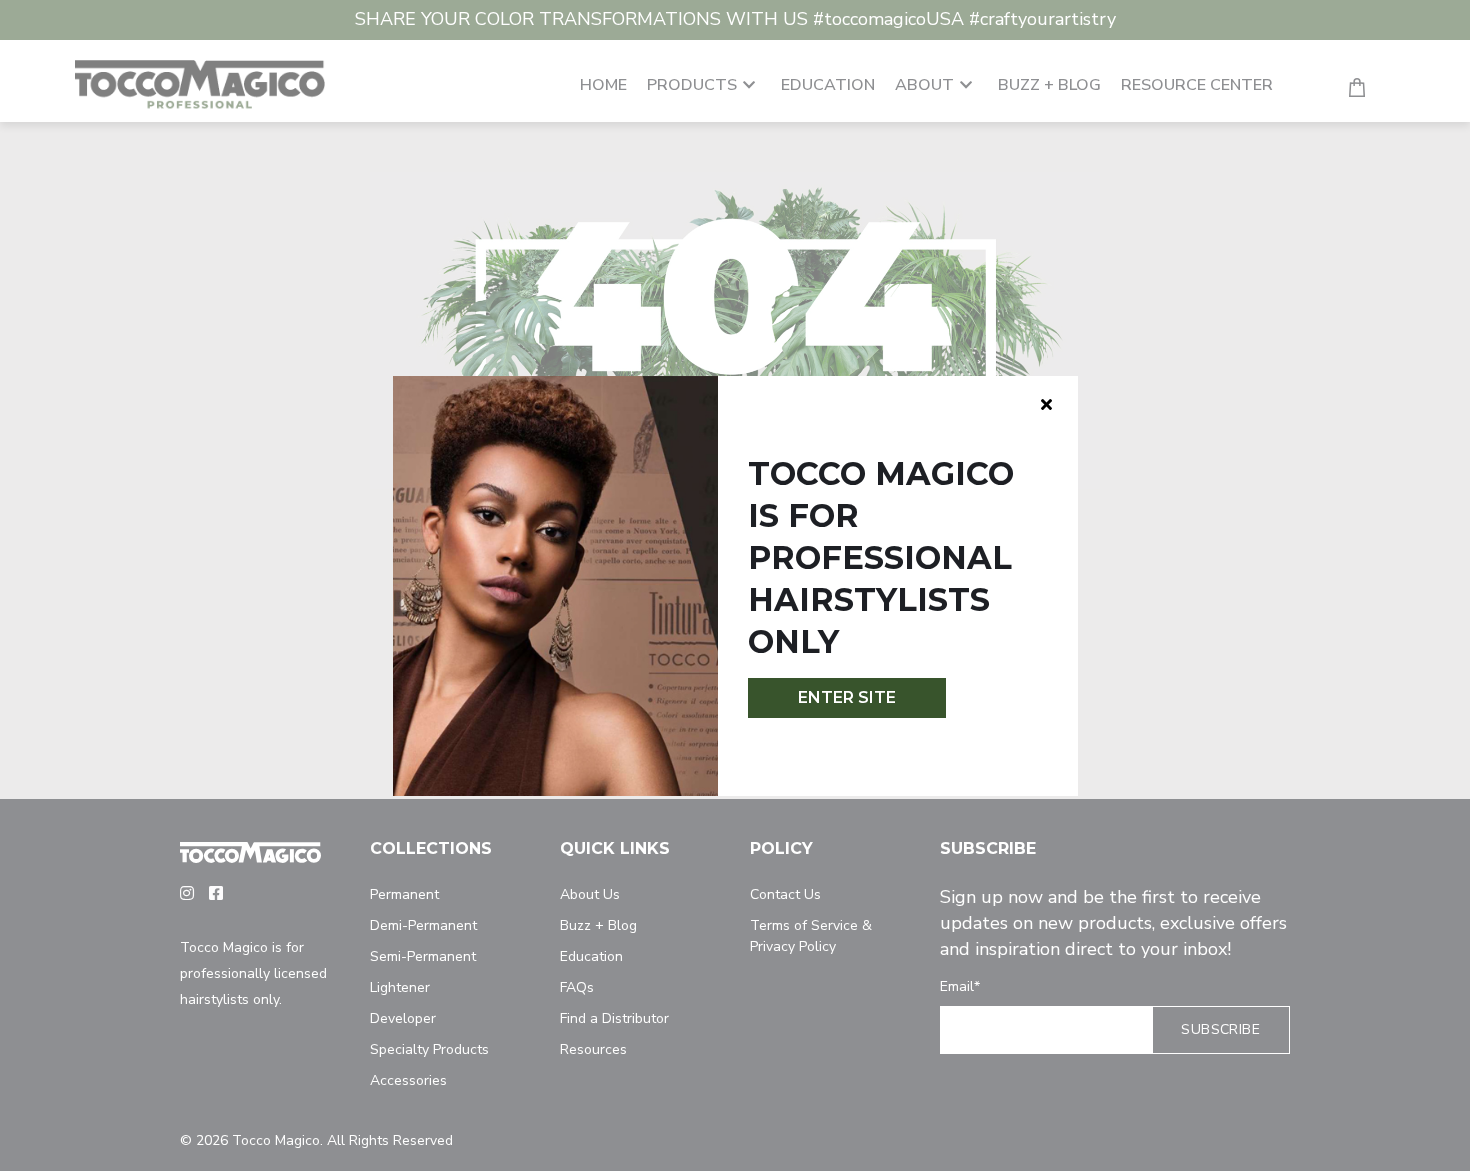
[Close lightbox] (1046, 404)
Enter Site (847, 697)
